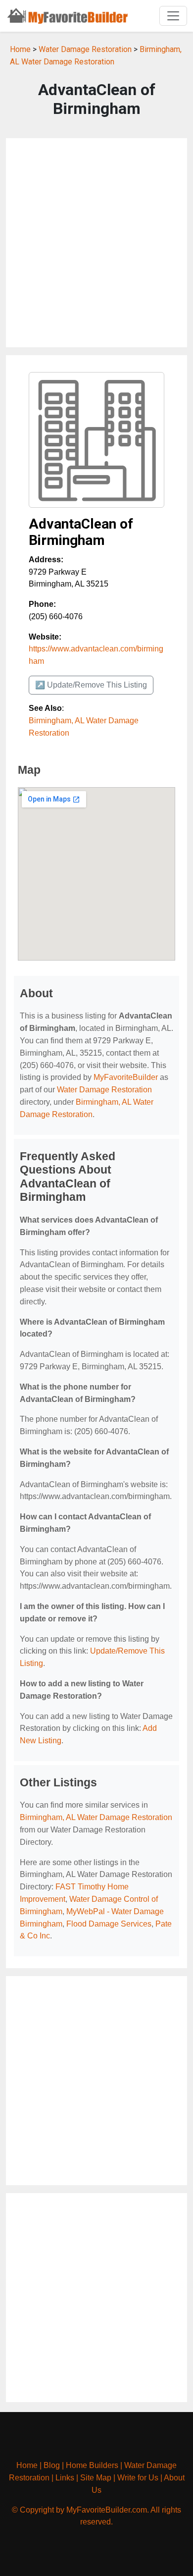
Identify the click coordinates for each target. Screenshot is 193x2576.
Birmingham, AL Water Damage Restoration (96, 1817)
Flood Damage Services (109, 1924)
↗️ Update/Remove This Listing (91, 685)
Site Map (96, 2478)
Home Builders (92, 2465)
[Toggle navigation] (173, 16)
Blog (52, 2465)
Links (65, 2478)
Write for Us (138, 2478)
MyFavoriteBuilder (126, 1077)
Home (20, 49)
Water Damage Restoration (85, 49)
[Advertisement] (96, 243)
